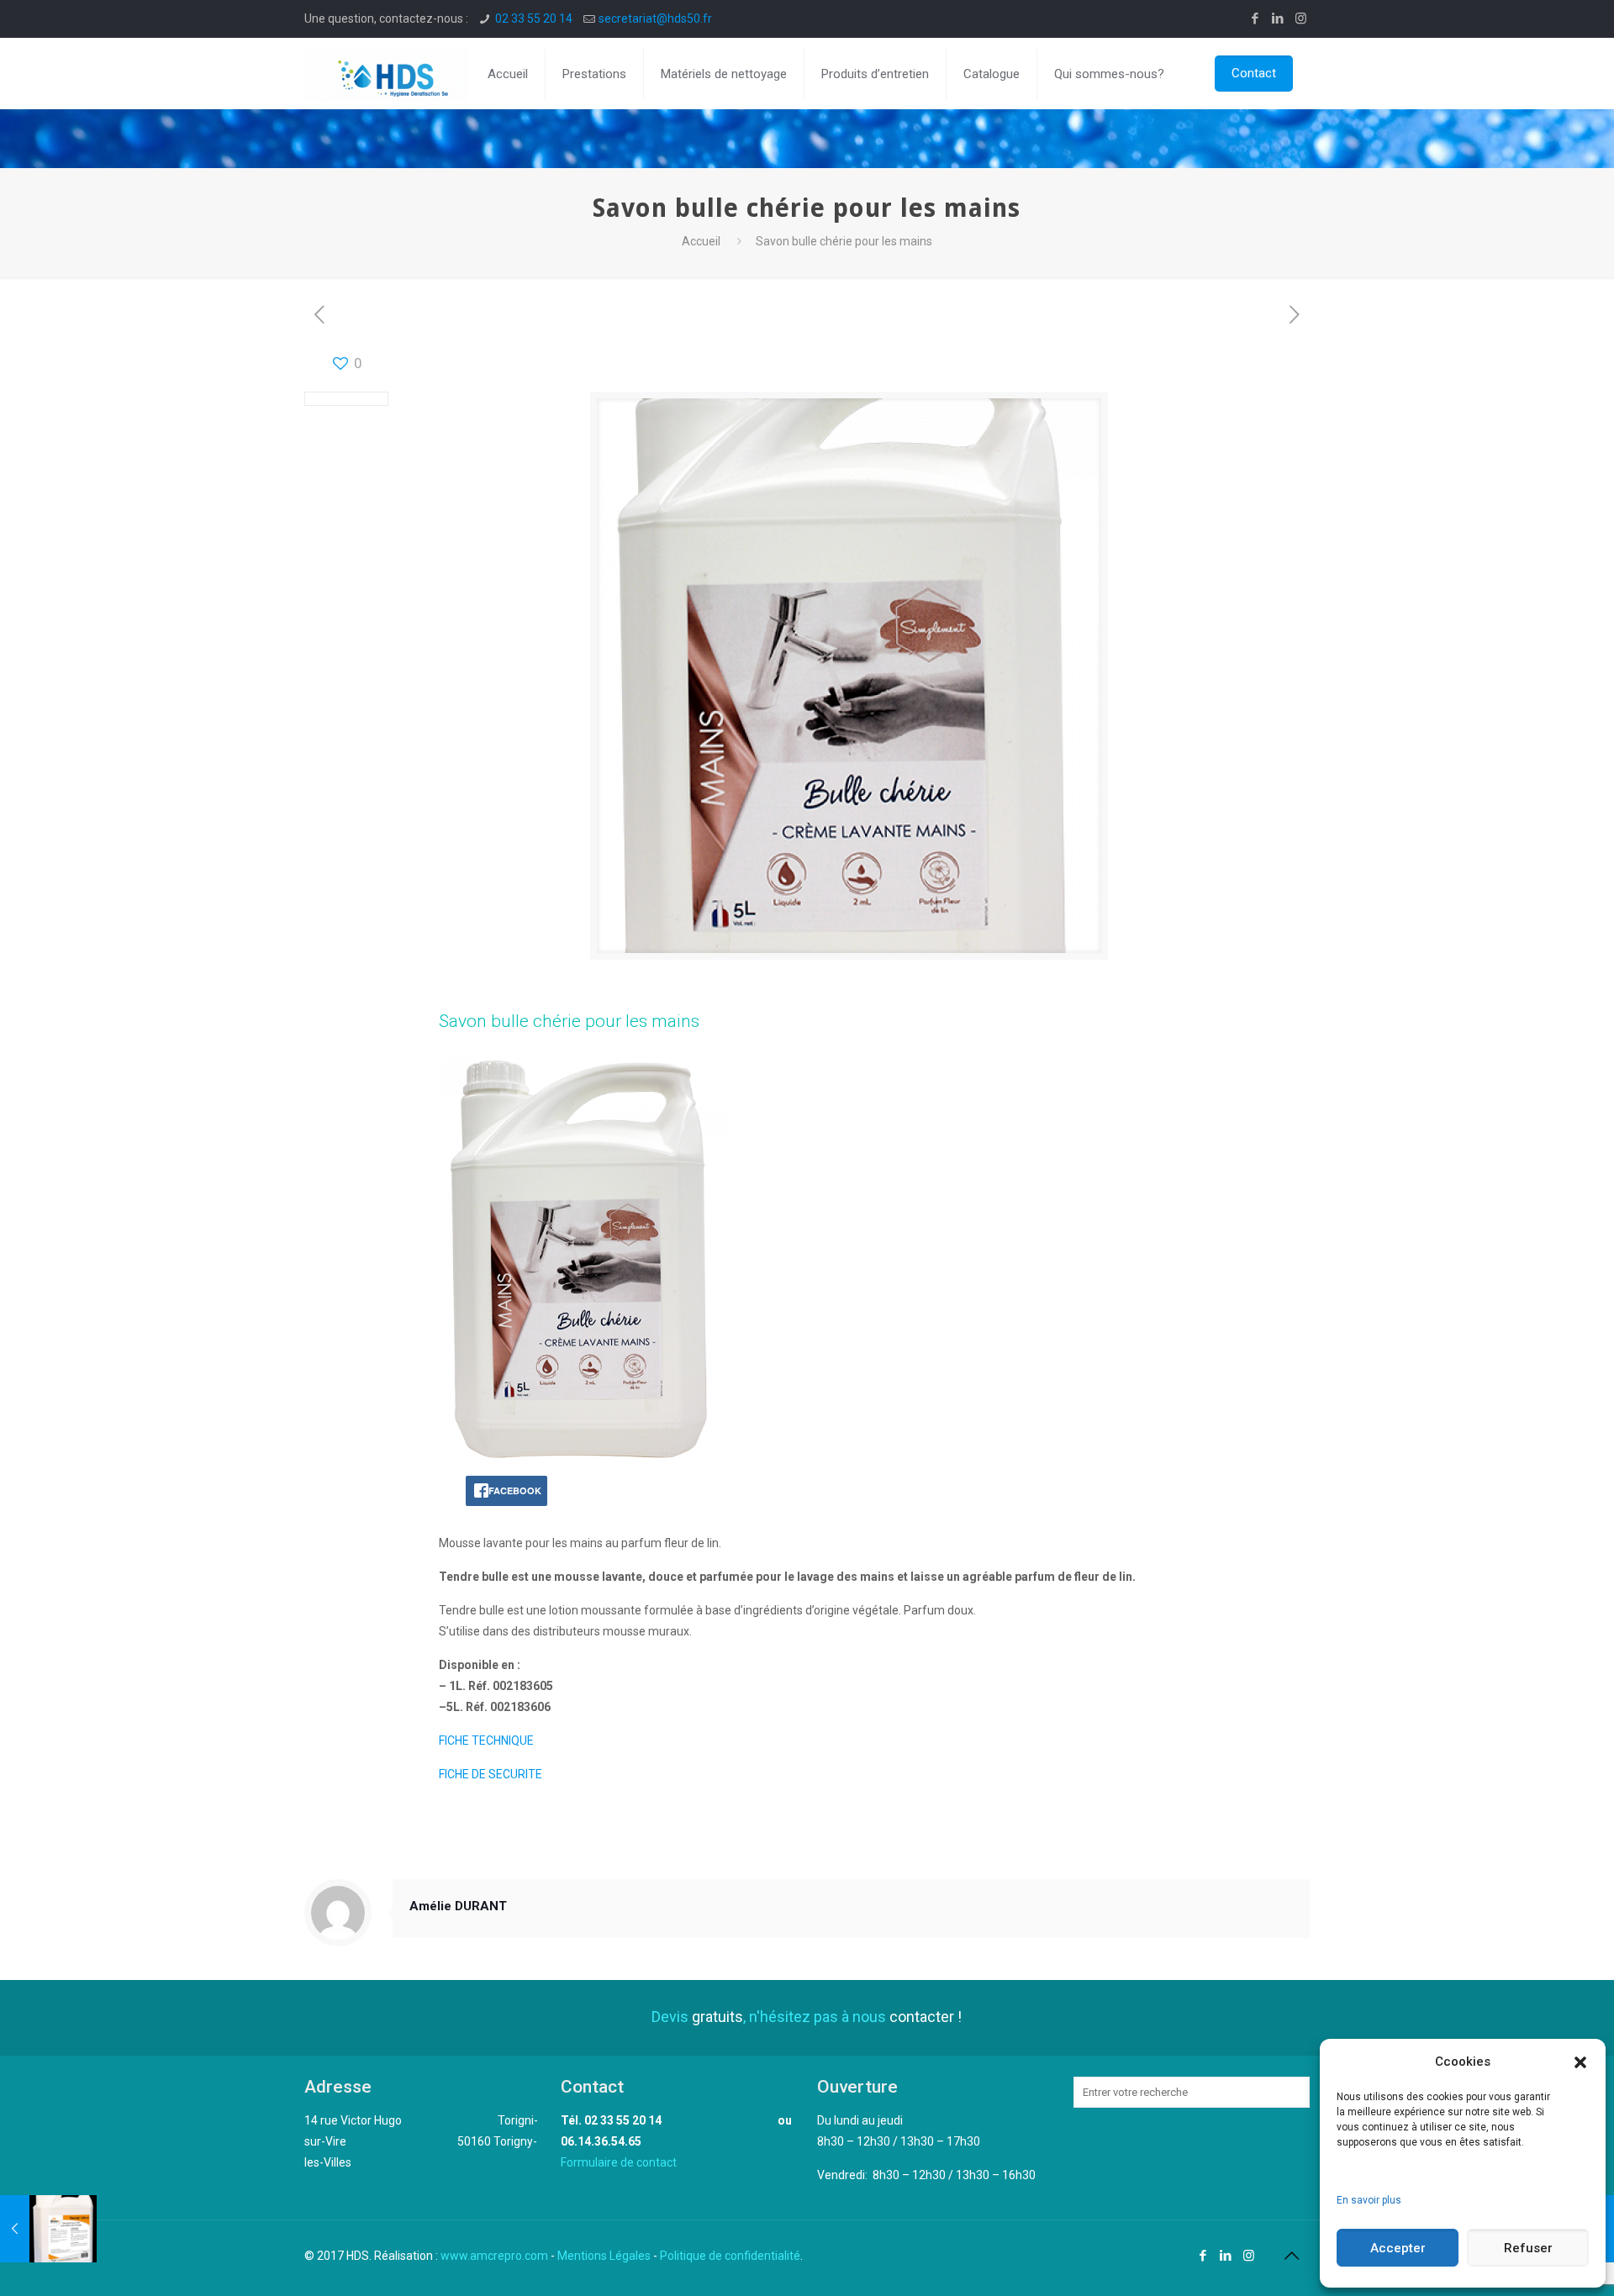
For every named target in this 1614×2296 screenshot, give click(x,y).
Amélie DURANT (458, 1906)
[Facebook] (1255, 18)
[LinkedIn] (1278, 18)
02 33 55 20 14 (534, 18)
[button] (1580, 2062)
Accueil (701, 241)
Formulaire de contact (619, 2162)
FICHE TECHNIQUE (486, 1740)
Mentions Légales (604, 2256)
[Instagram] (1301, 18)
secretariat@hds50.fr (655, 18)
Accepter (1398, 2248)
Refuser (1528, 2248)
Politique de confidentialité (730, 2256)
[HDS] (386, 74)
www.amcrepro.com (494, 2256)
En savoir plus (1369, 2200)
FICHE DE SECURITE (491, 1774)
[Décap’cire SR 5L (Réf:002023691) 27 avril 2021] (48, 2229)
